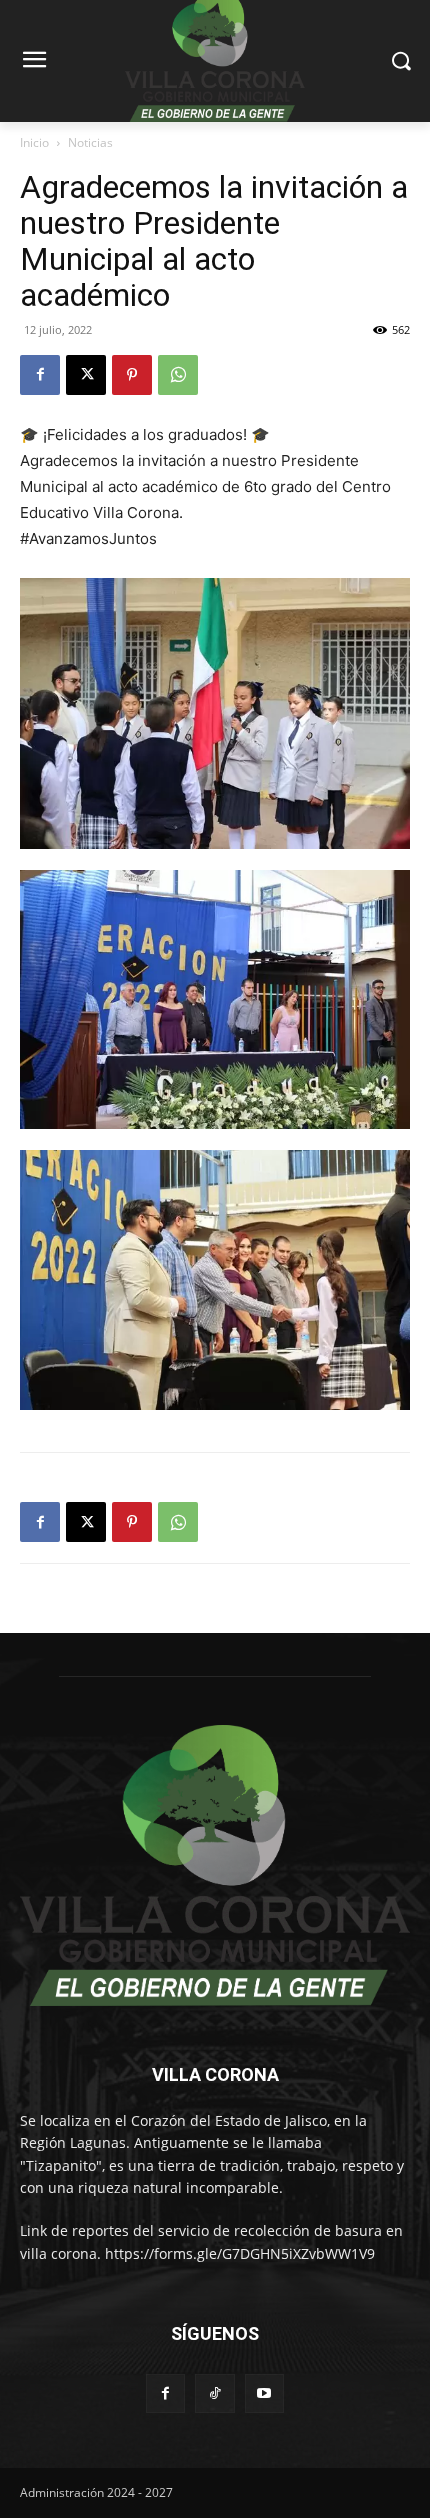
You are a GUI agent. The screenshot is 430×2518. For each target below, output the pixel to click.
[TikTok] (214, 2393)
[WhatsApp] (178, 375)
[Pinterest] (132, 375)
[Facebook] (40, 375)
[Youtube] (264, 2393)
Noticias (90, 142)
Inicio (34, 142)
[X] (86, 375)
